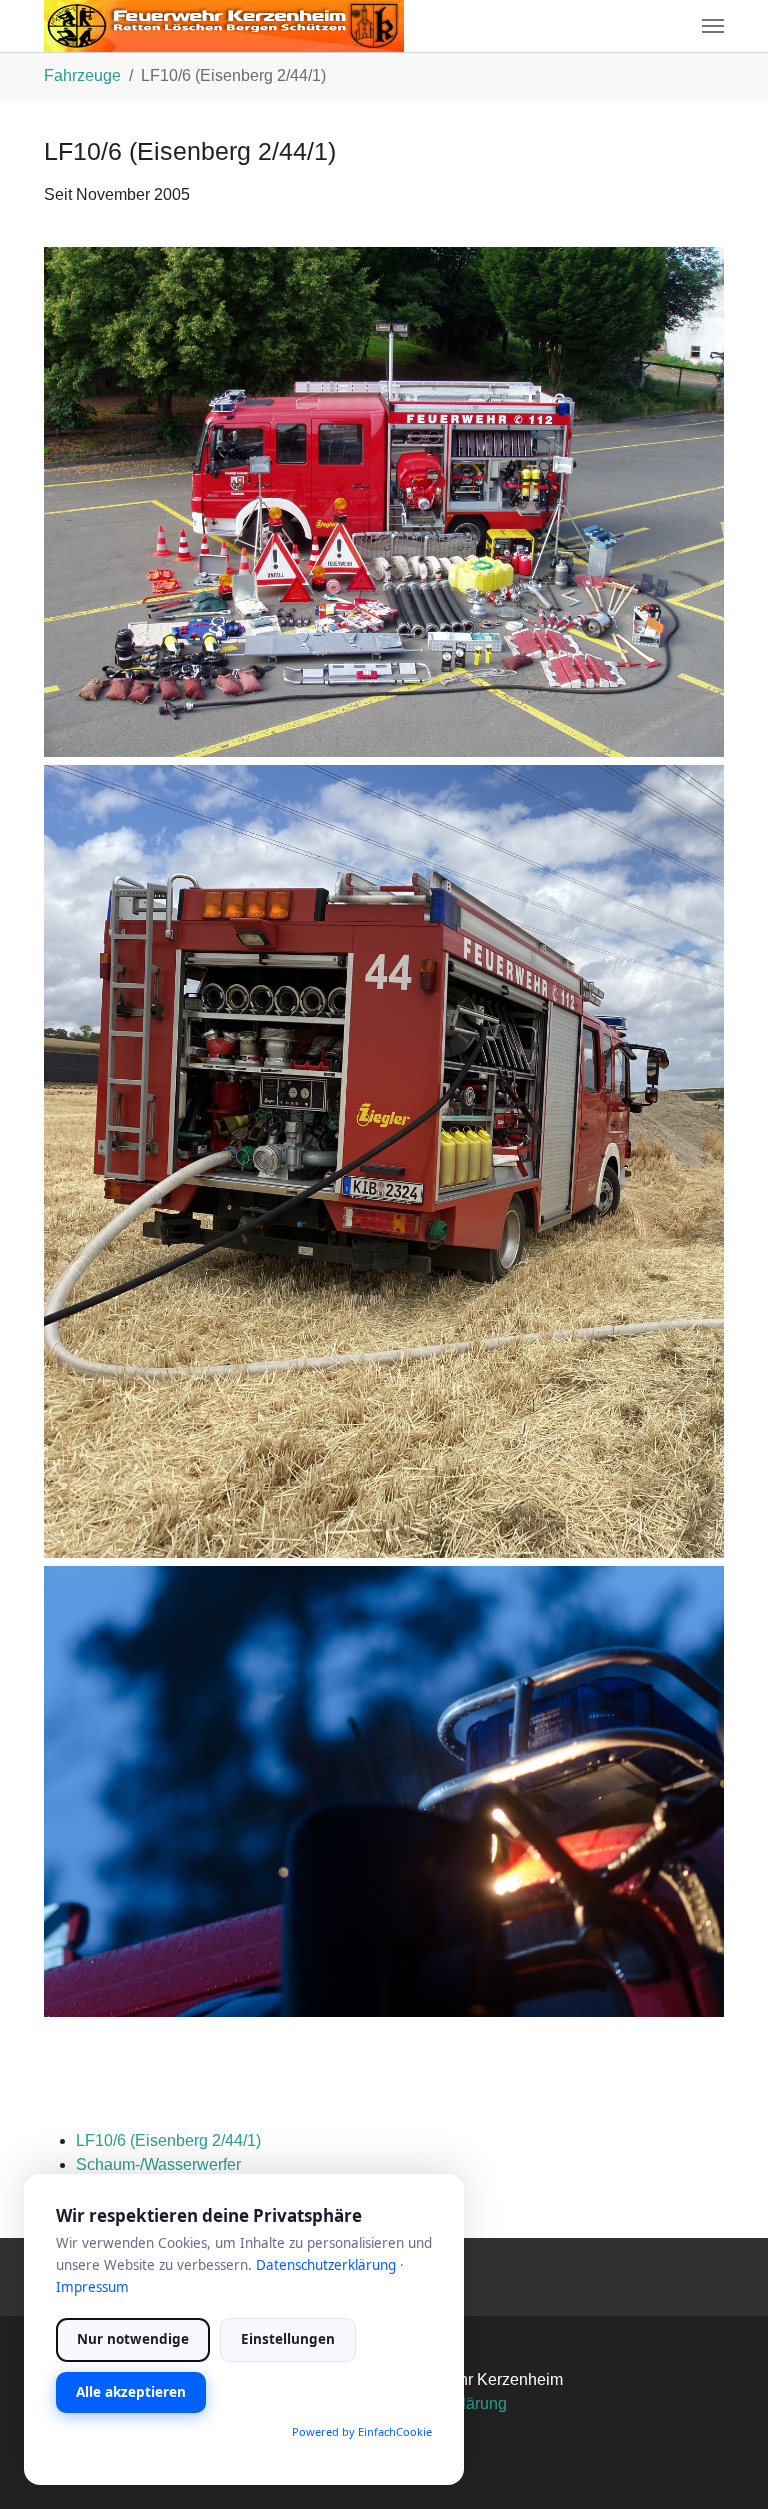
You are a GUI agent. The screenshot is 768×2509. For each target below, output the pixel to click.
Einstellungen (288, 2339)
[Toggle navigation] (713, 26)
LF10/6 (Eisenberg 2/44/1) (168, 2140)
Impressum (92, 2287)
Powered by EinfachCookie (362, 2431)
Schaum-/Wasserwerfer (158, 2164)
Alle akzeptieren (131, 2392)
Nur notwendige (133, 2339)
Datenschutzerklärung (326, 2265)
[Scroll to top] (724, 2465)
